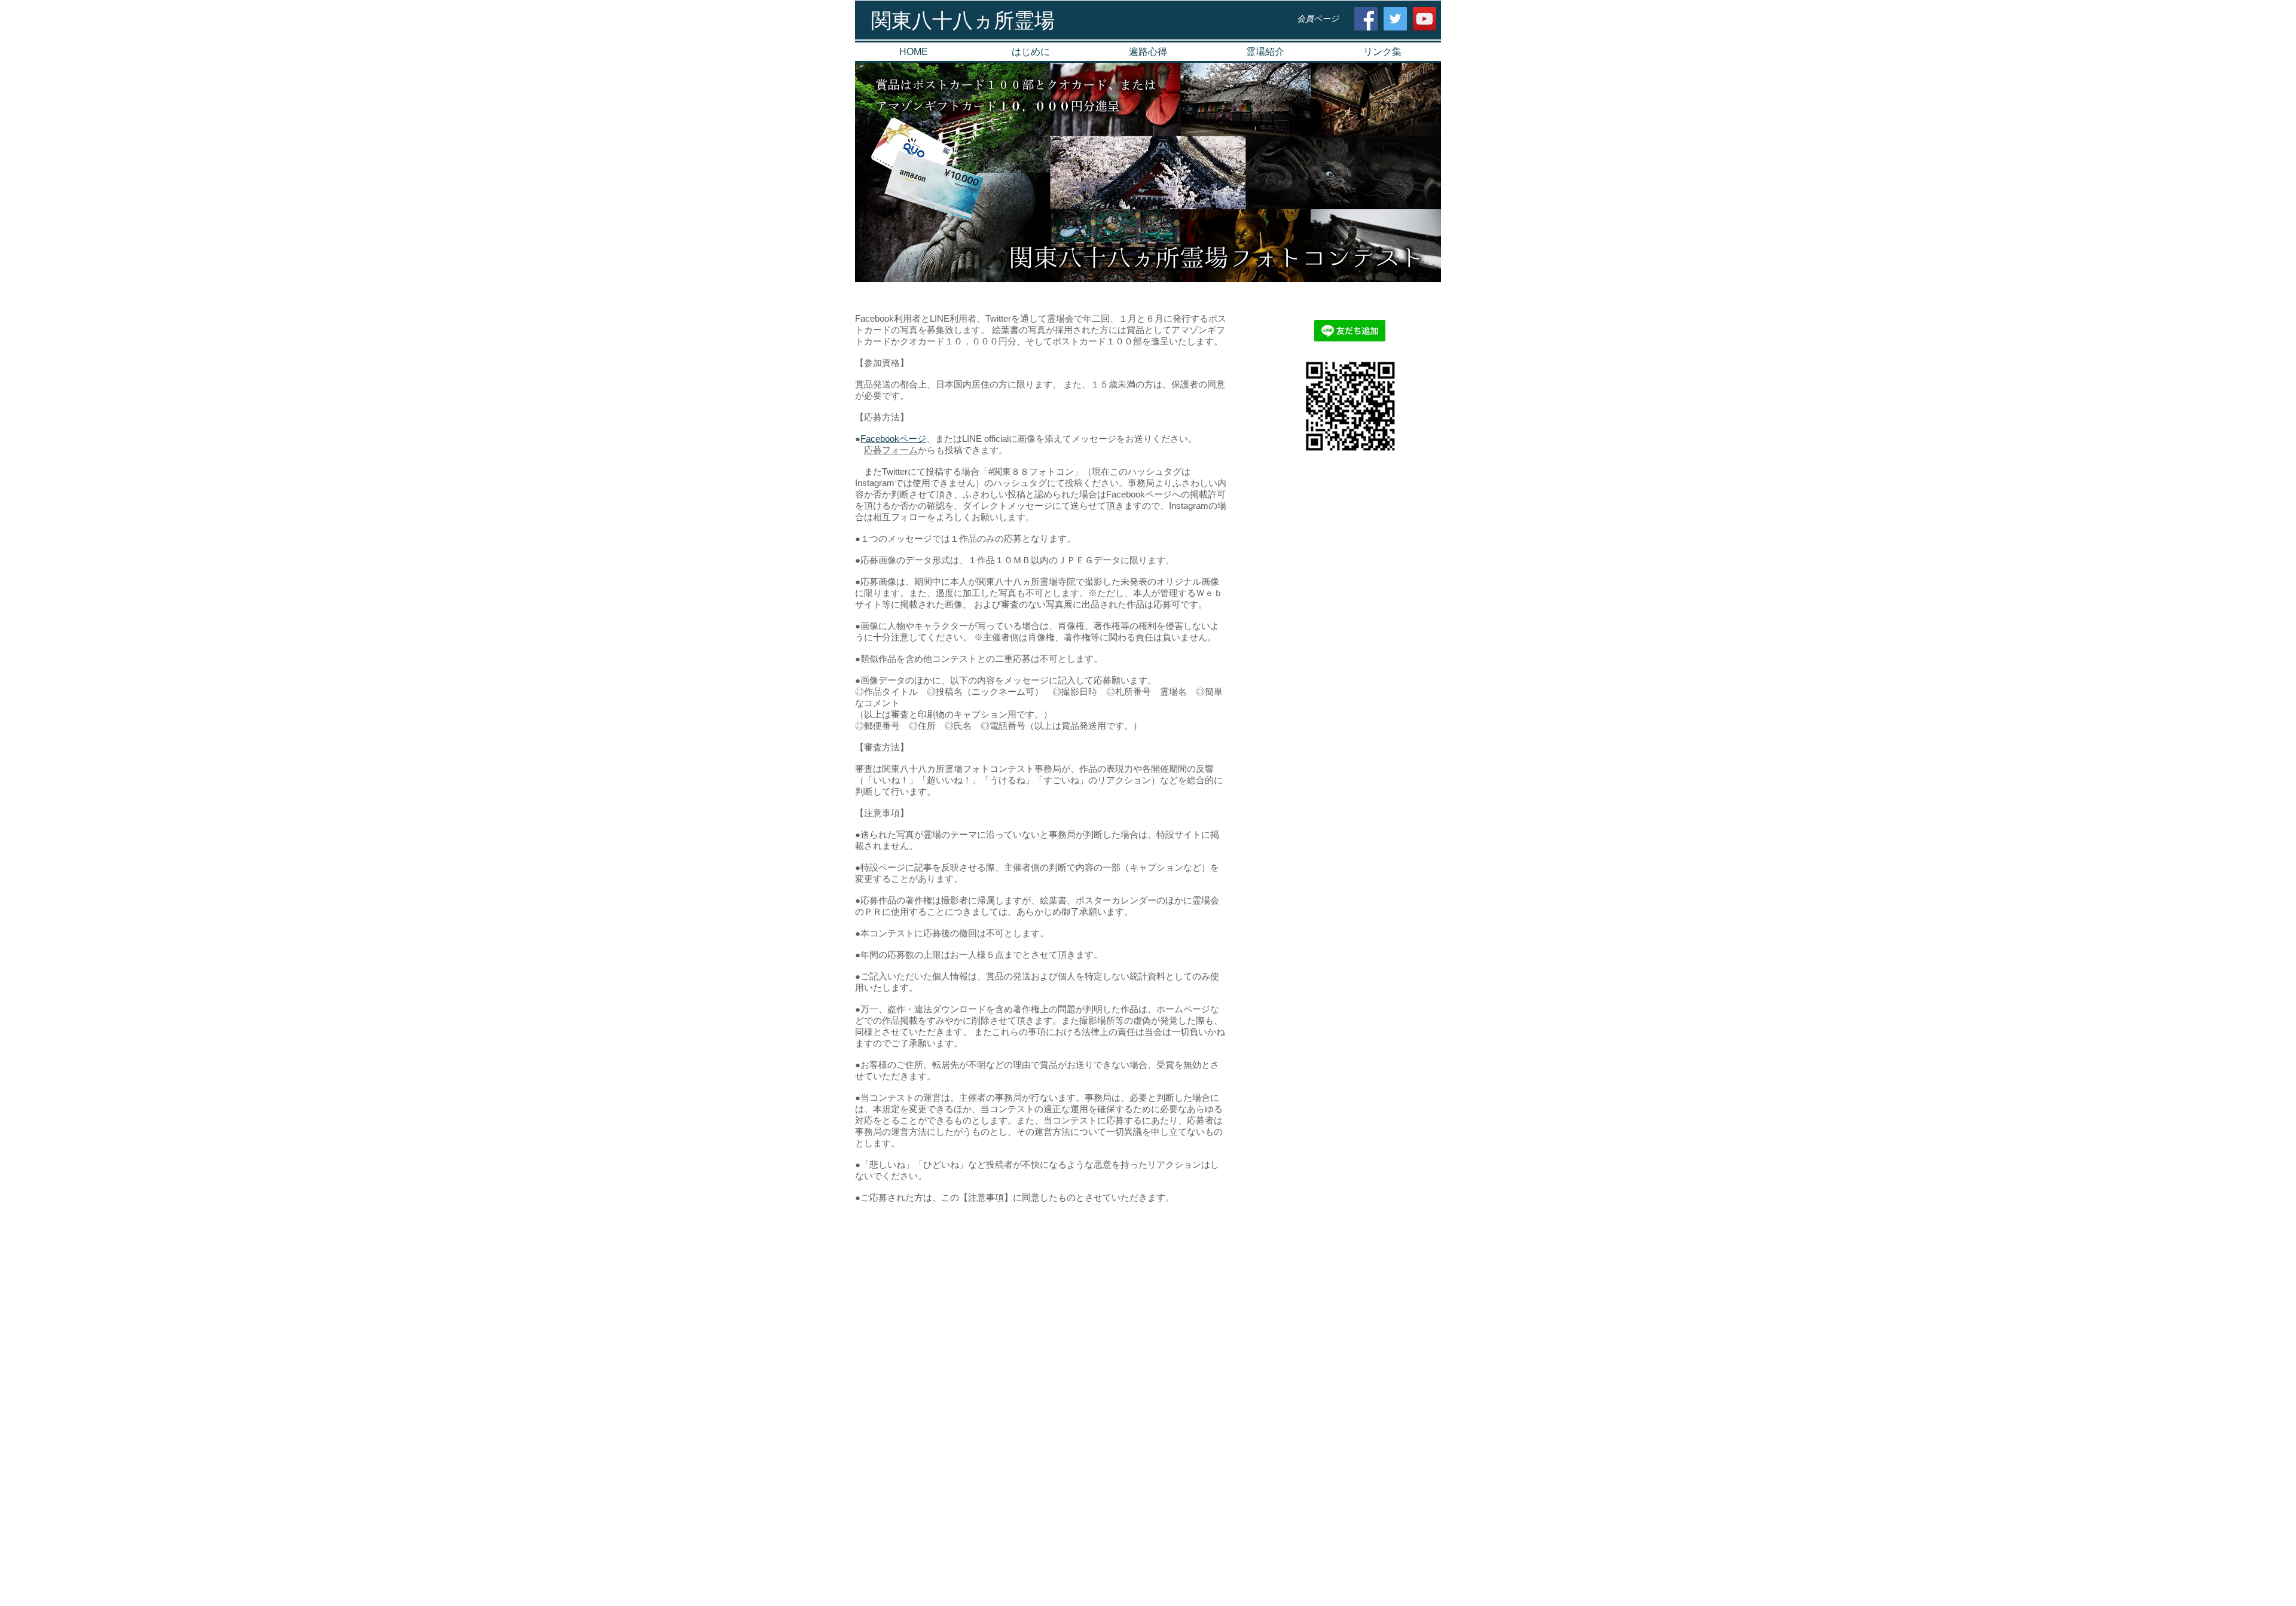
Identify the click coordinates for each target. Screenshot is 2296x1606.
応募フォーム (891, 450)
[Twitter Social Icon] (1395, 19)
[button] (1265, 52)
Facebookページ (893, 439)
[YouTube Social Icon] (1425, 19)
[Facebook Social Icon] (1366, 19)
